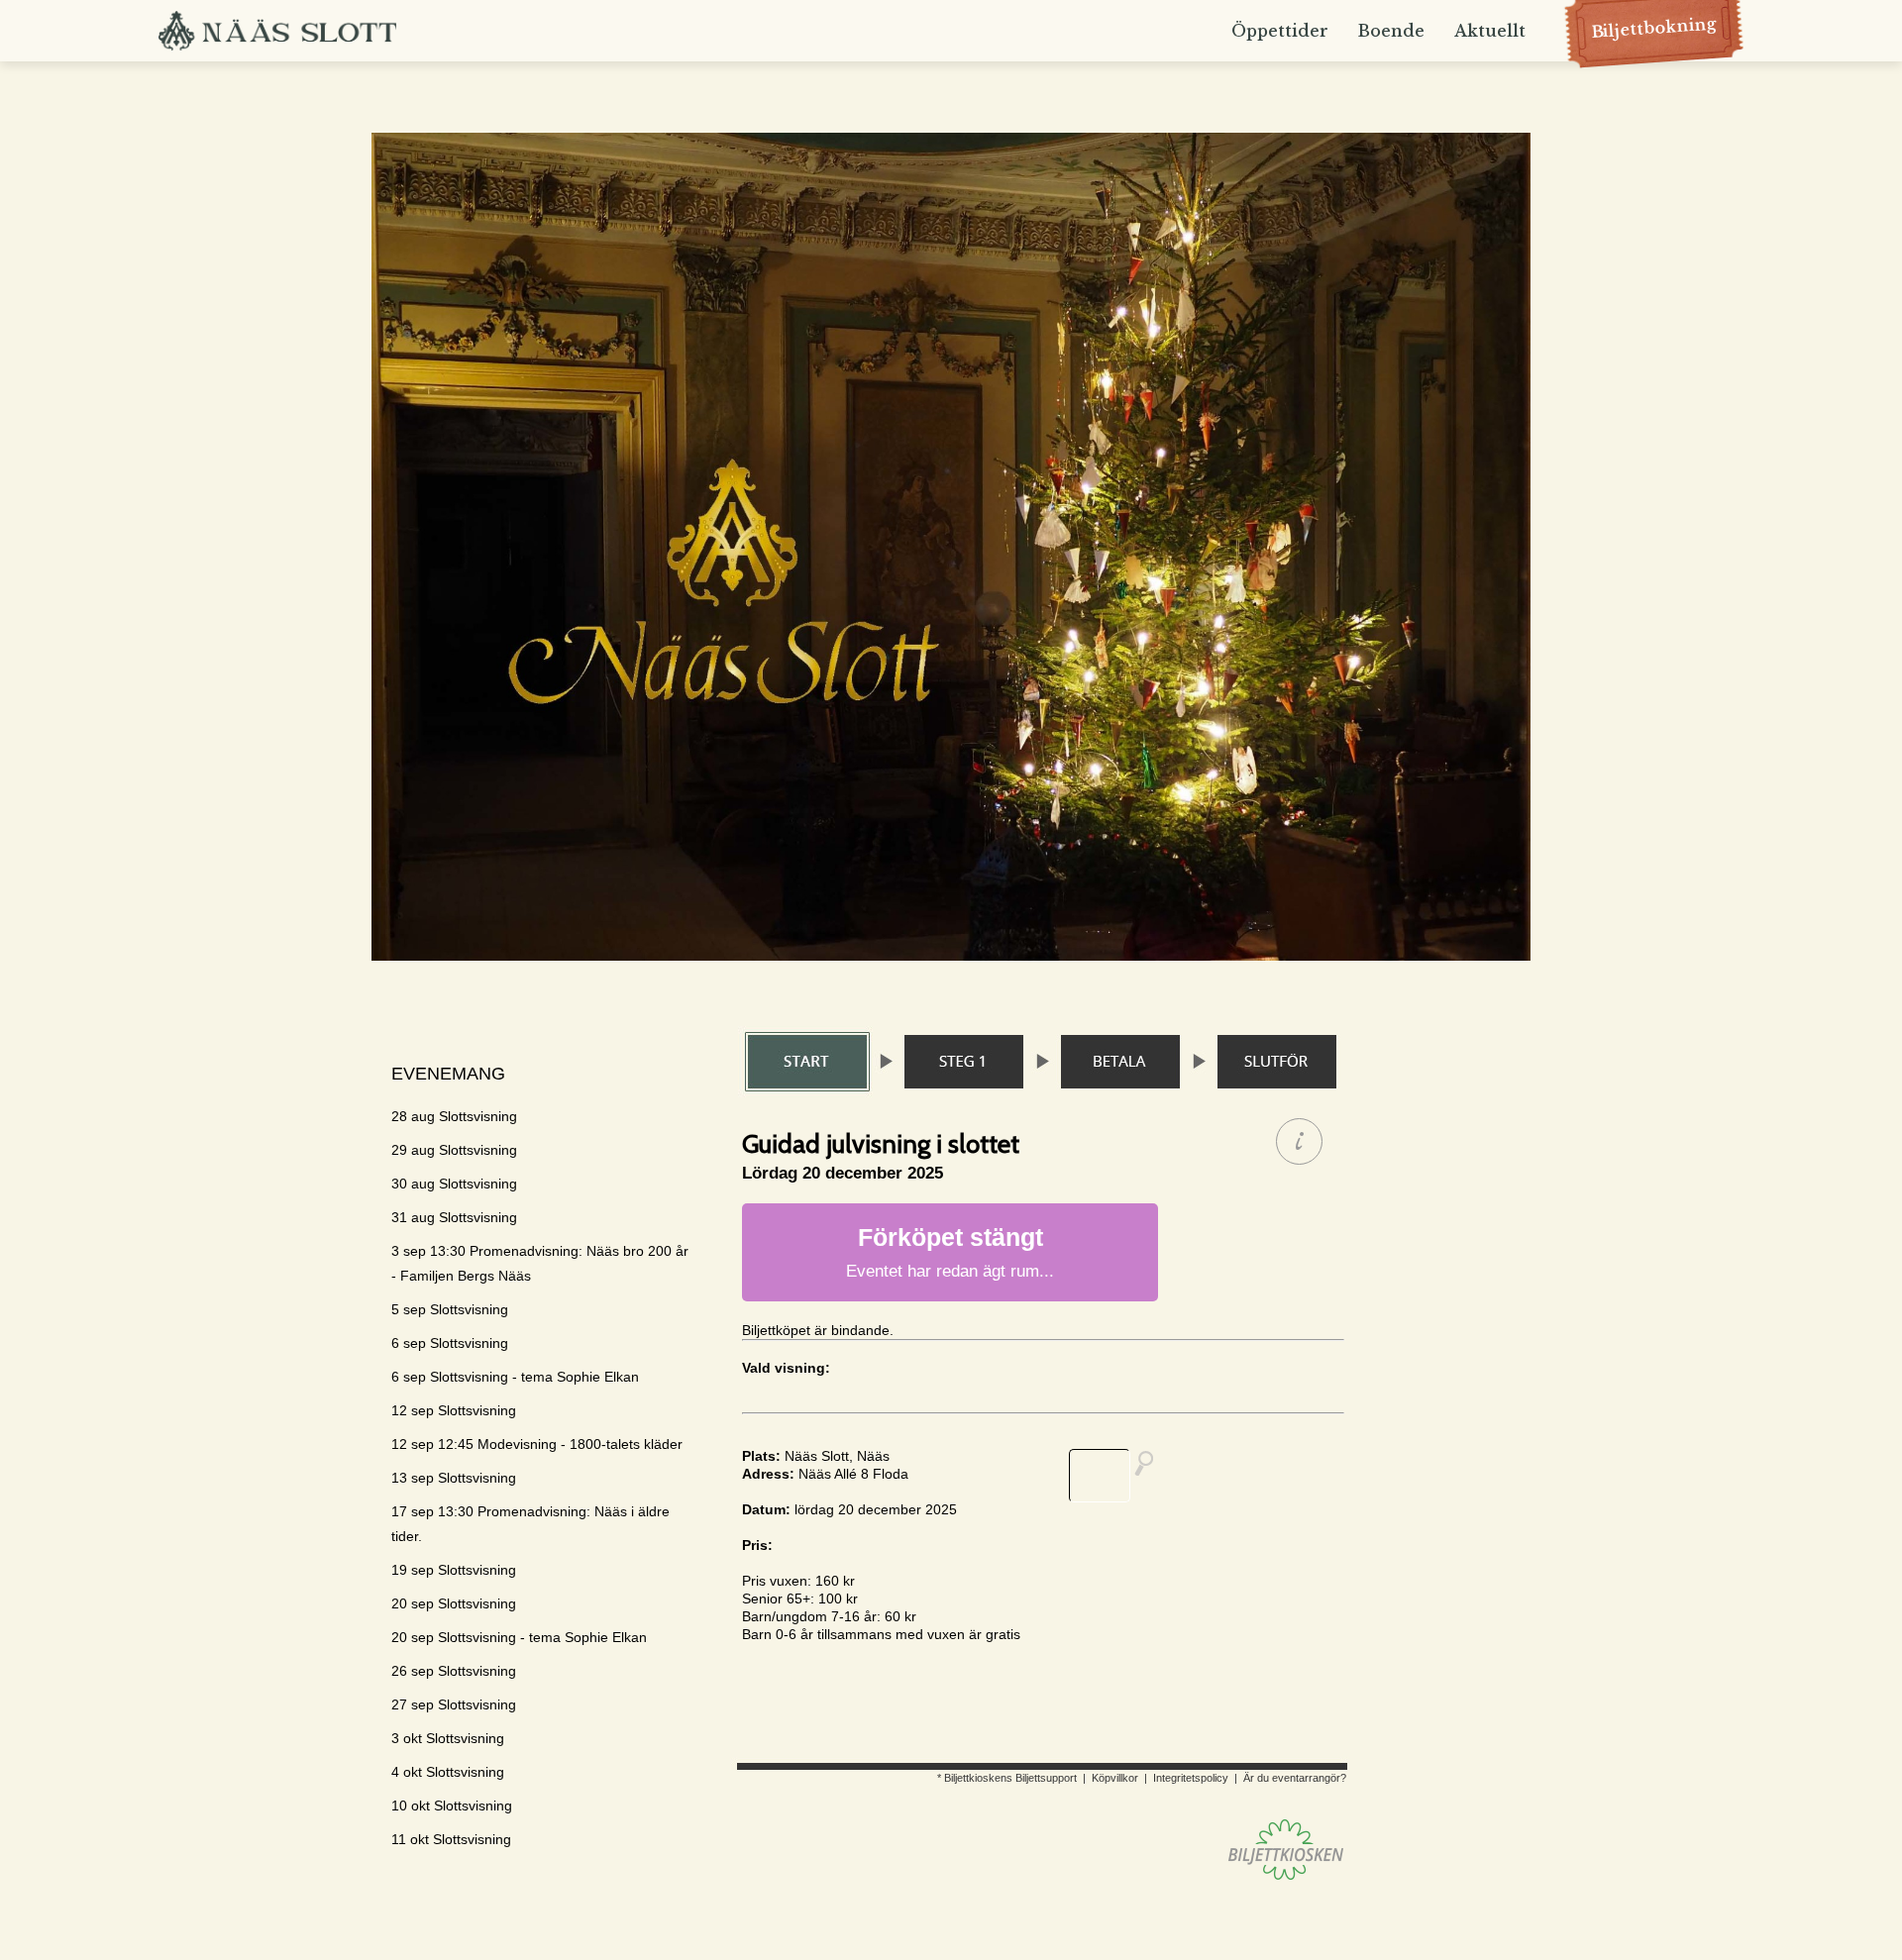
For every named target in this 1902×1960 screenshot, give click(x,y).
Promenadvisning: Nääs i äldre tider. (530, 1524)
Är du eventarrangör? (1295, 1778)
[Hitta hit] (1119, 1476)
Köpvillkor (1115, 1778)
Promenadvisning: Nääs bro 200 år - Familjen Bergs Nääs (540, 1263)
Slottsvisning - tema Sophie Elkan (515, 1377)
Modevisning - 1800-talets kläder (537, 1444)
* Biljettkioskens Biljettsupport (1007, 1778)
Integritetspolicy (1191, 1778)
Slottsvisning (454, 1116)
